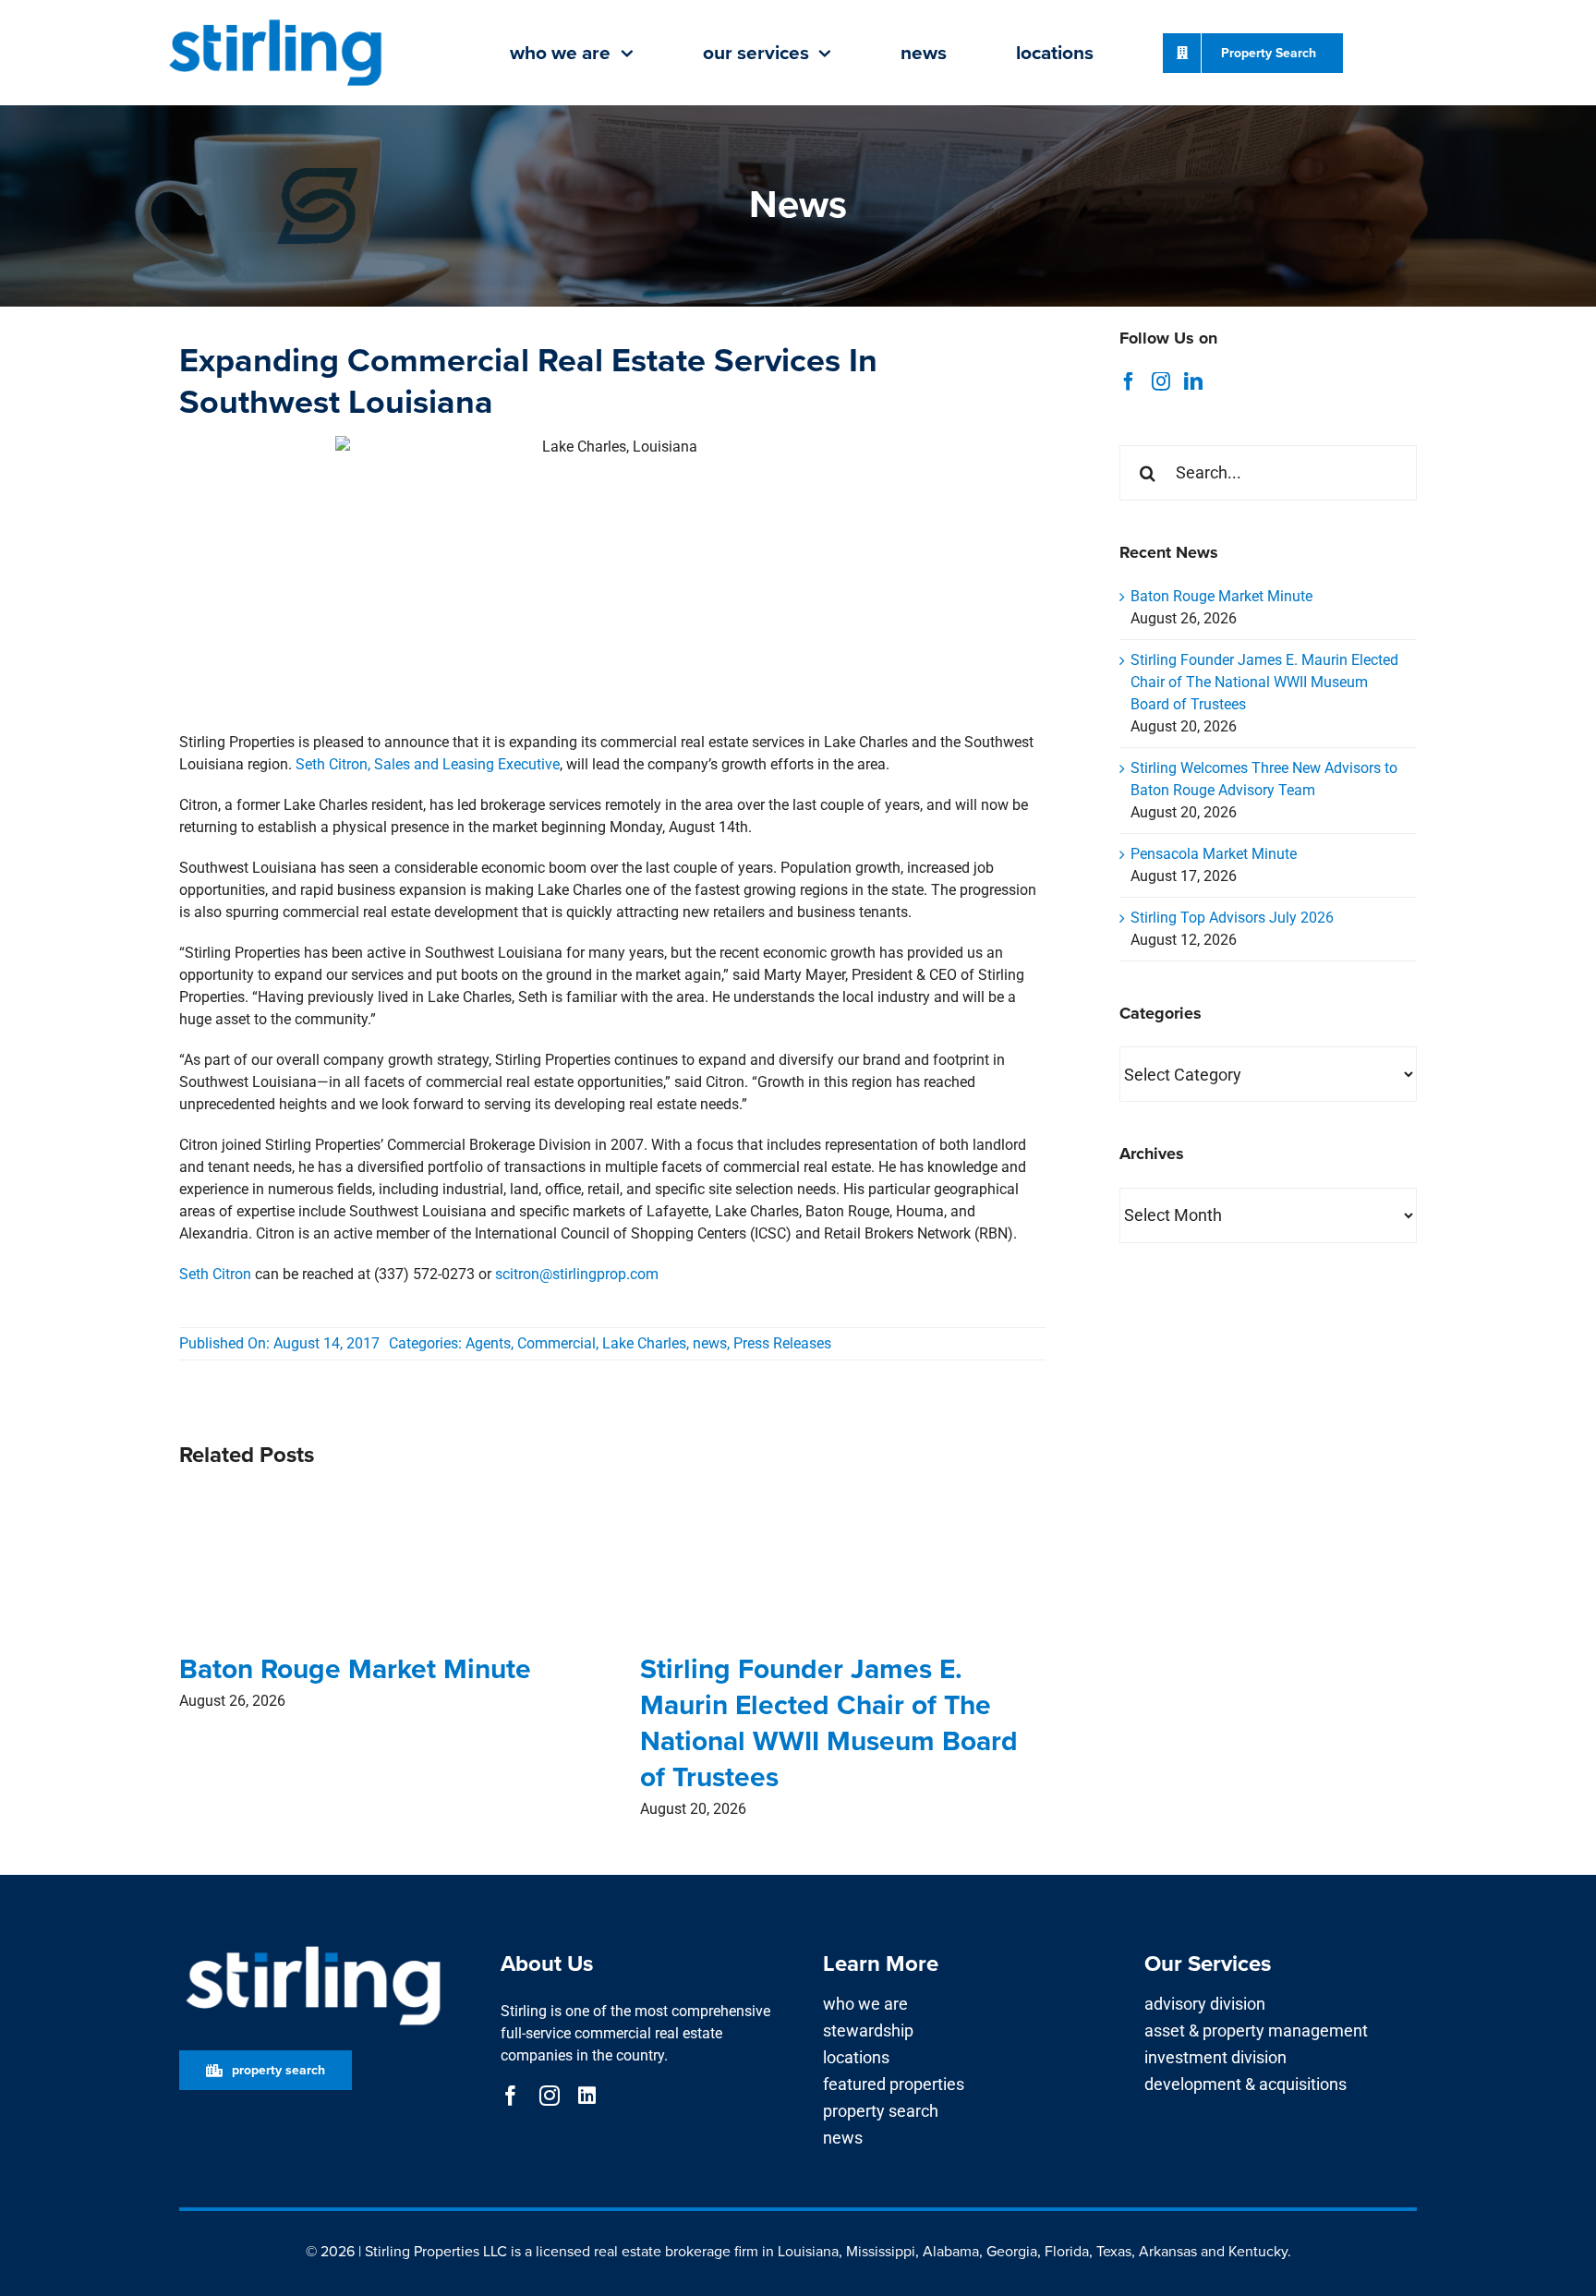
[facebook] (511, 2096)
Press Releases (782, 1343)
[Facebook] (1129, 381)
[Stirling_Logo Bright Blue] (275, 21)
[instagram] (550, 2096)
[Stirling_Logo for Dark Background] (313, 1946)
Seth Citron (215, 1274)
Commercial (556, 1343)
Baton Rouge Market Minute (355, 1668)
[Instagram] (1161, 381)
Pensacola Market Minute (1214, 854)
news (710, 1343)
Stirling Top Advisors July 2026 (1232, 918)
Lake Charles (644, 1343)
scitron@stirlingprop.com (577, 1274)
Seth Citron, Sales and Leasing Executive (428, 764)
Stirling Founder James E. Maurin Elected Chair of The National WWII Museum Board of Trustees (829, 1722)
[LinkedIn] (1193, 381)
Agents (488, 1343)
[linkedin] (587, 2096)
